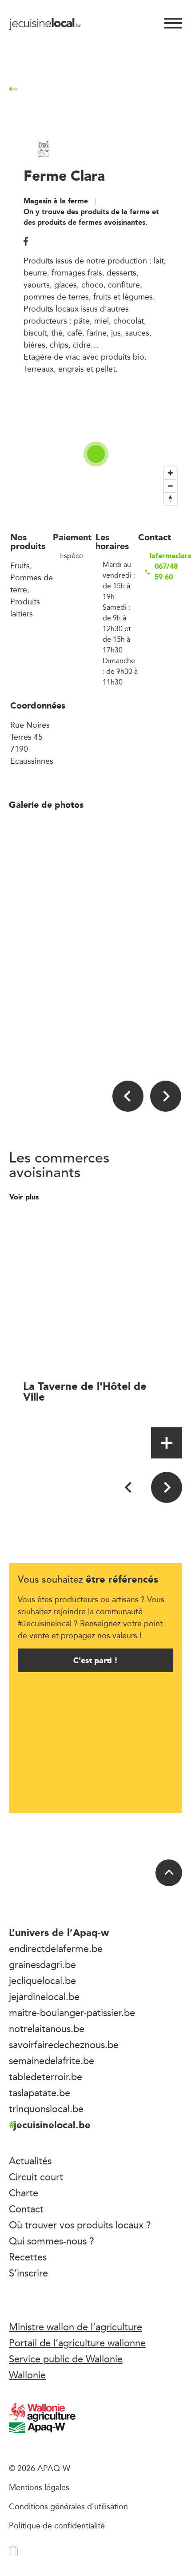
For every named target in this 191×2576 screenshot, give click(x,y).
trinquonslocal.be (46, 2109)
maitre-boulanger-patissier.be (72, 2013)
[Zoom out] (170, 486)
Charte (24, 2193)
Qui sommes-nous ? (52, 2241)
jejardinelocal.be (44, 1997)
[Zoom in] (170, 473)
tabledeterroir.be (46, 2077)
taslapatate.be (40, 2093)
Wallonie (27, 2375)
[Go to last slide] (128, 1096)
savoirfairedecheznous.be (64, 2045)
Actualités (30, 2161)
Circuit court (36, 2177)
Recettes (28, 2257)
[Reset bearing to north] (170, 499)
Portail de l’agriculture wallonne (77, 2343)
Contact (26, 2209)
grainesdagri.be (42, 1964)
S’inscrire (28, 2273)
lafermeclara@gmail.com (165, 556)
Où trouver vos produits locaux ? (80, 2225)
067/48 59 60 (166, 572)
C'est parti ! (95, 1660)
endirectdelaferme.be (56, 1948)
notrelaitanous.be (47, 2029)
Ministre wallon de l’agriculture (76, 2327)
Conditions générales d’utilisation (68, 2506)
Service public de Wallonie (66, 2359)
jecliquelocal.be (42, 1981)
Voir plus (25, 1197)
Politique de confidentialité (57, 2525)
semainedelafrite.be (52, 2061)
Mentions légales (39, 2487)
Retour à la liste (55, 89)
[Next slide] (166, 1096)
